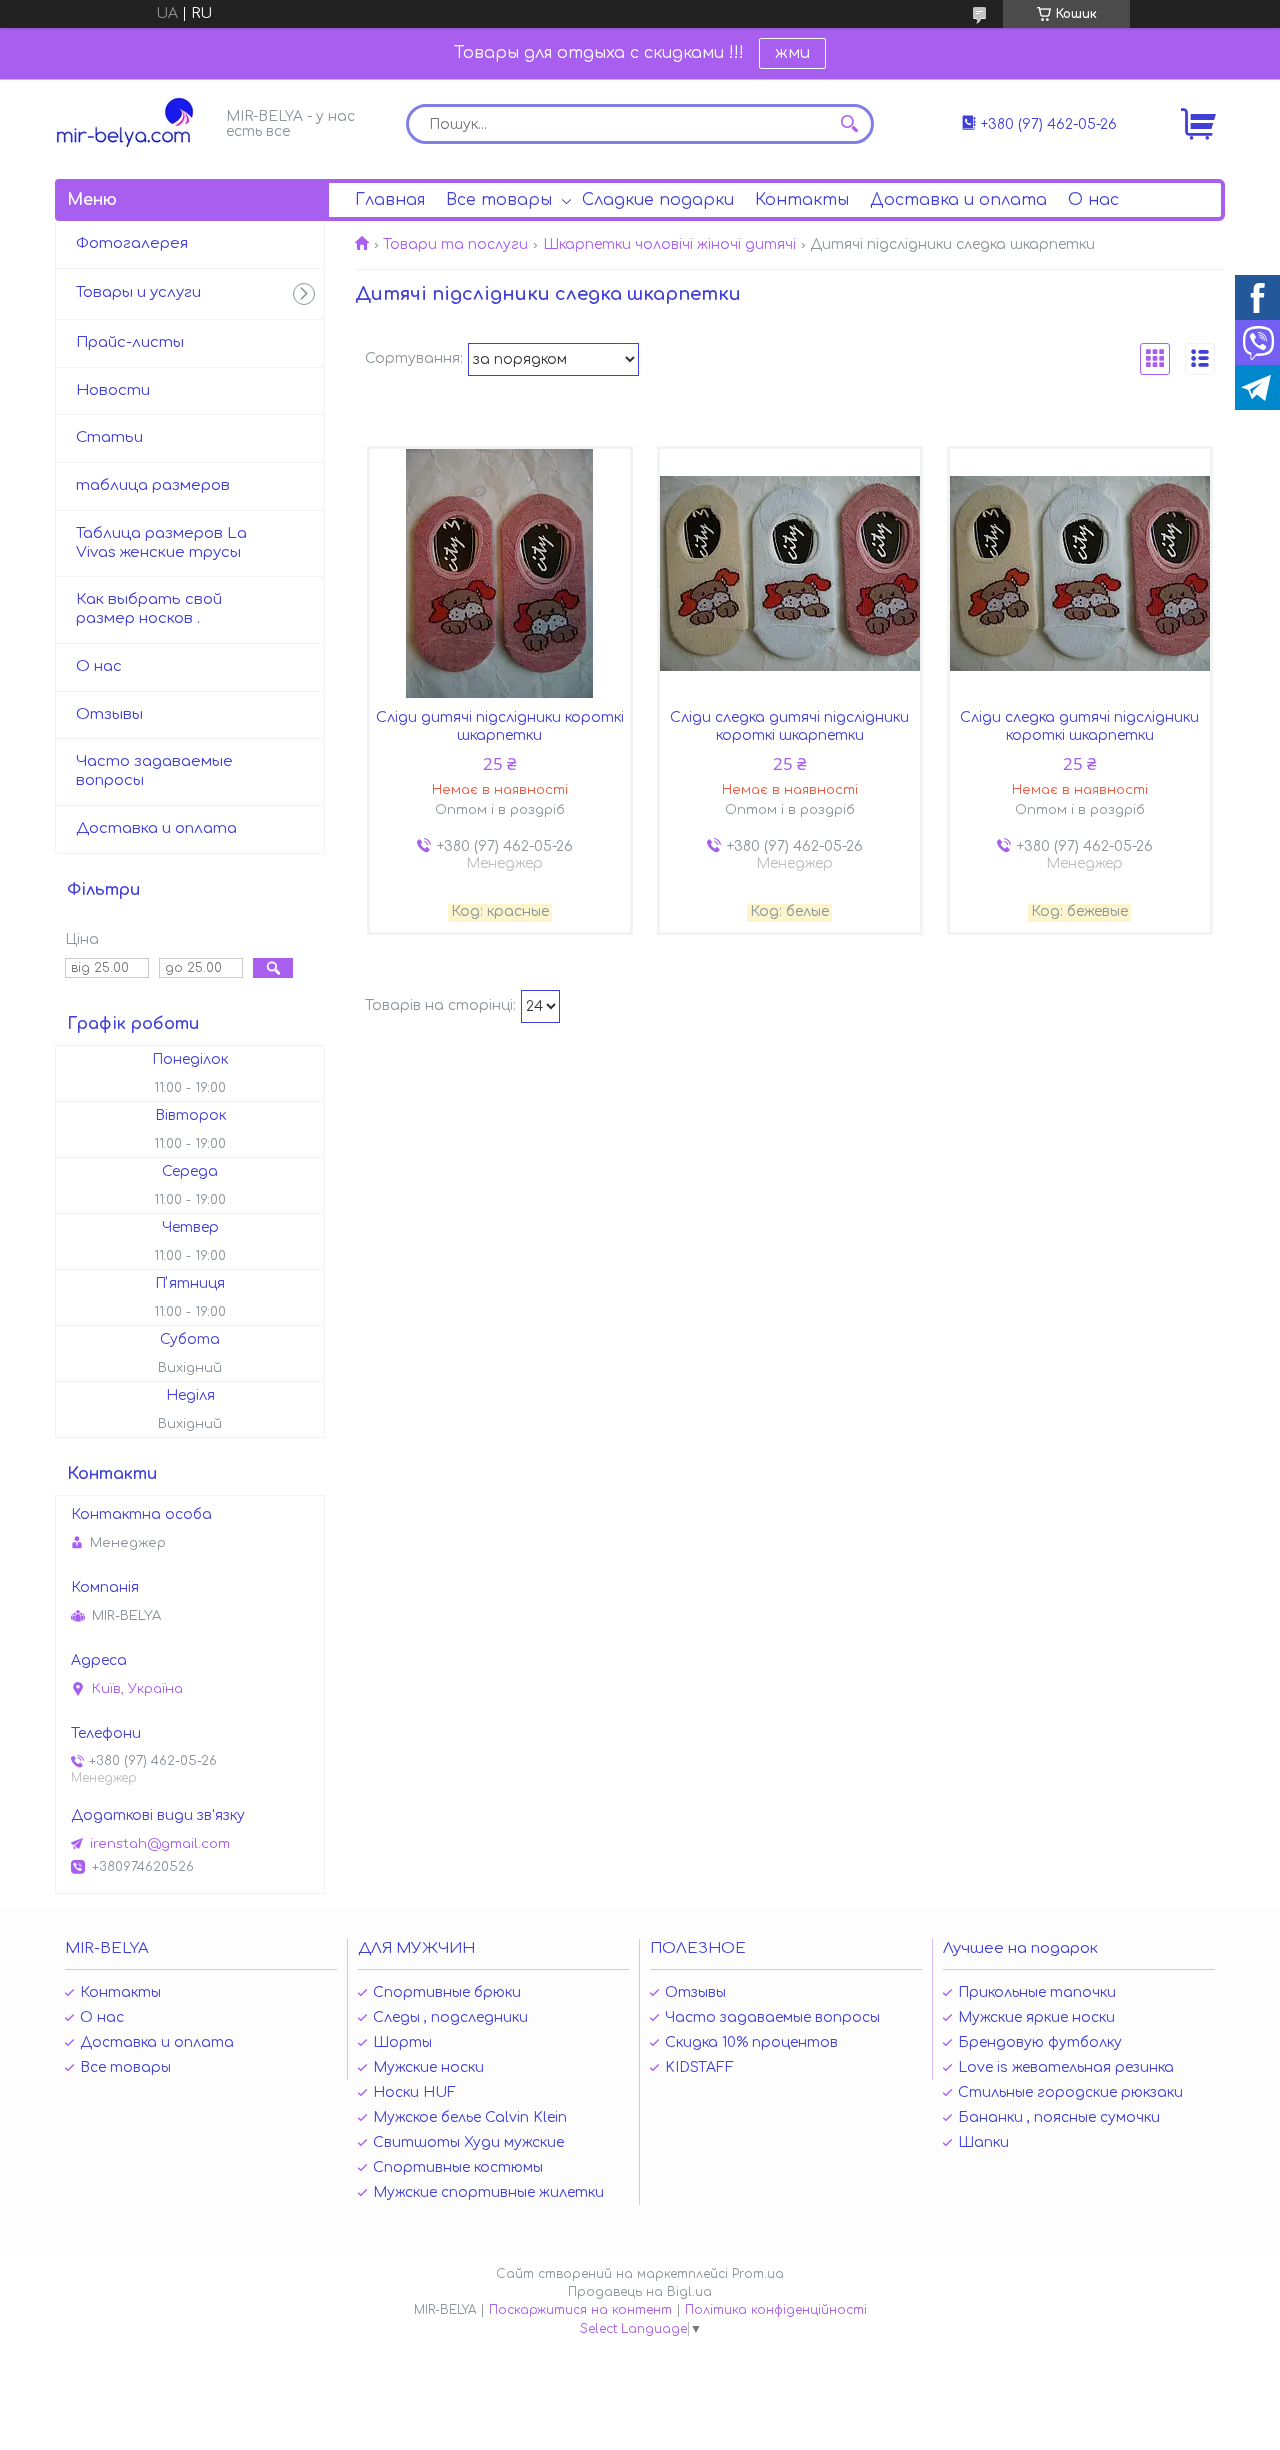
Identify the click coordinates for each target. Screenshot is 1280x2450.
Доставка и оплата (958, 200)
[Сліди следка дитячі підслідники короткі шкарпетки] (790, 574)
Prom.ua (758, 2274)
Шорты (402, 2042)
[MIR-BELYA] (135, 122)
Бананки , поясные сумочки (1059, 2117)
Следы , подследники (450, 2017)
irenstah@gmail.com (160, 1844)
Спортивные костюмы (458, 2167)
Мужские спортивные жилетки (488, 2192)
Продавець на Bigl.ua (640, 2292)
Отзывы (109, 714)
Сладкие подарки (658, 200)
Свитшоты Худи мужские (468, 2142)
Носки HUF (414, 2092)
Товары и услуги (138, 292)
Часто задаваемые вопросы (154, 771)
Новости (113, 390)
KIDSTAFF (699, 2067)
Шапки (983, 2142)
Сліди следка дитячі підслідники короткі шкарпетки (789, 726)
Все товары (499, 200)
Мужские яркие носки (1036, 2017)
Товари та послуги (455, 244)
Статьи (109, 437)
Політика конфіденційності (776, 2310)
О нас (1093, 200)
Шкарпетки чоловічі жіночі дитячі (669, 244)
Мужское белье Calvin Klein (470, 2117)
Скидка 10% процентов (751, 2042)
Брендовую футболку (1040, 2042)
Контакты (802, 200)
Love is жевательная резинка (1066, 2067)
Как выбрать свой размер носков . (149, 609)
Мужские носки (428, 2067)
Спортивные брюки (447, 1992)
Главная (390, 200)
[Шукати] (849, 124)
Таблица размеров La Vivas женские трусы (161, 543)
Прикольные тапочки (1037, 1992)
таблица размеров (153, 485)
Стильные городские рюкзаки (1070, 2092)
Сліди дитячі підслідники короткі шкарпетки (500, 726)
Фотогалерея (132, 243)
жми (792, 53)
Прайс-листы (130, 342)
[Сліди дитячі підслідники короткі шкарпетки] (500, 574)
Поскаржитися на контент (580, 2310)
